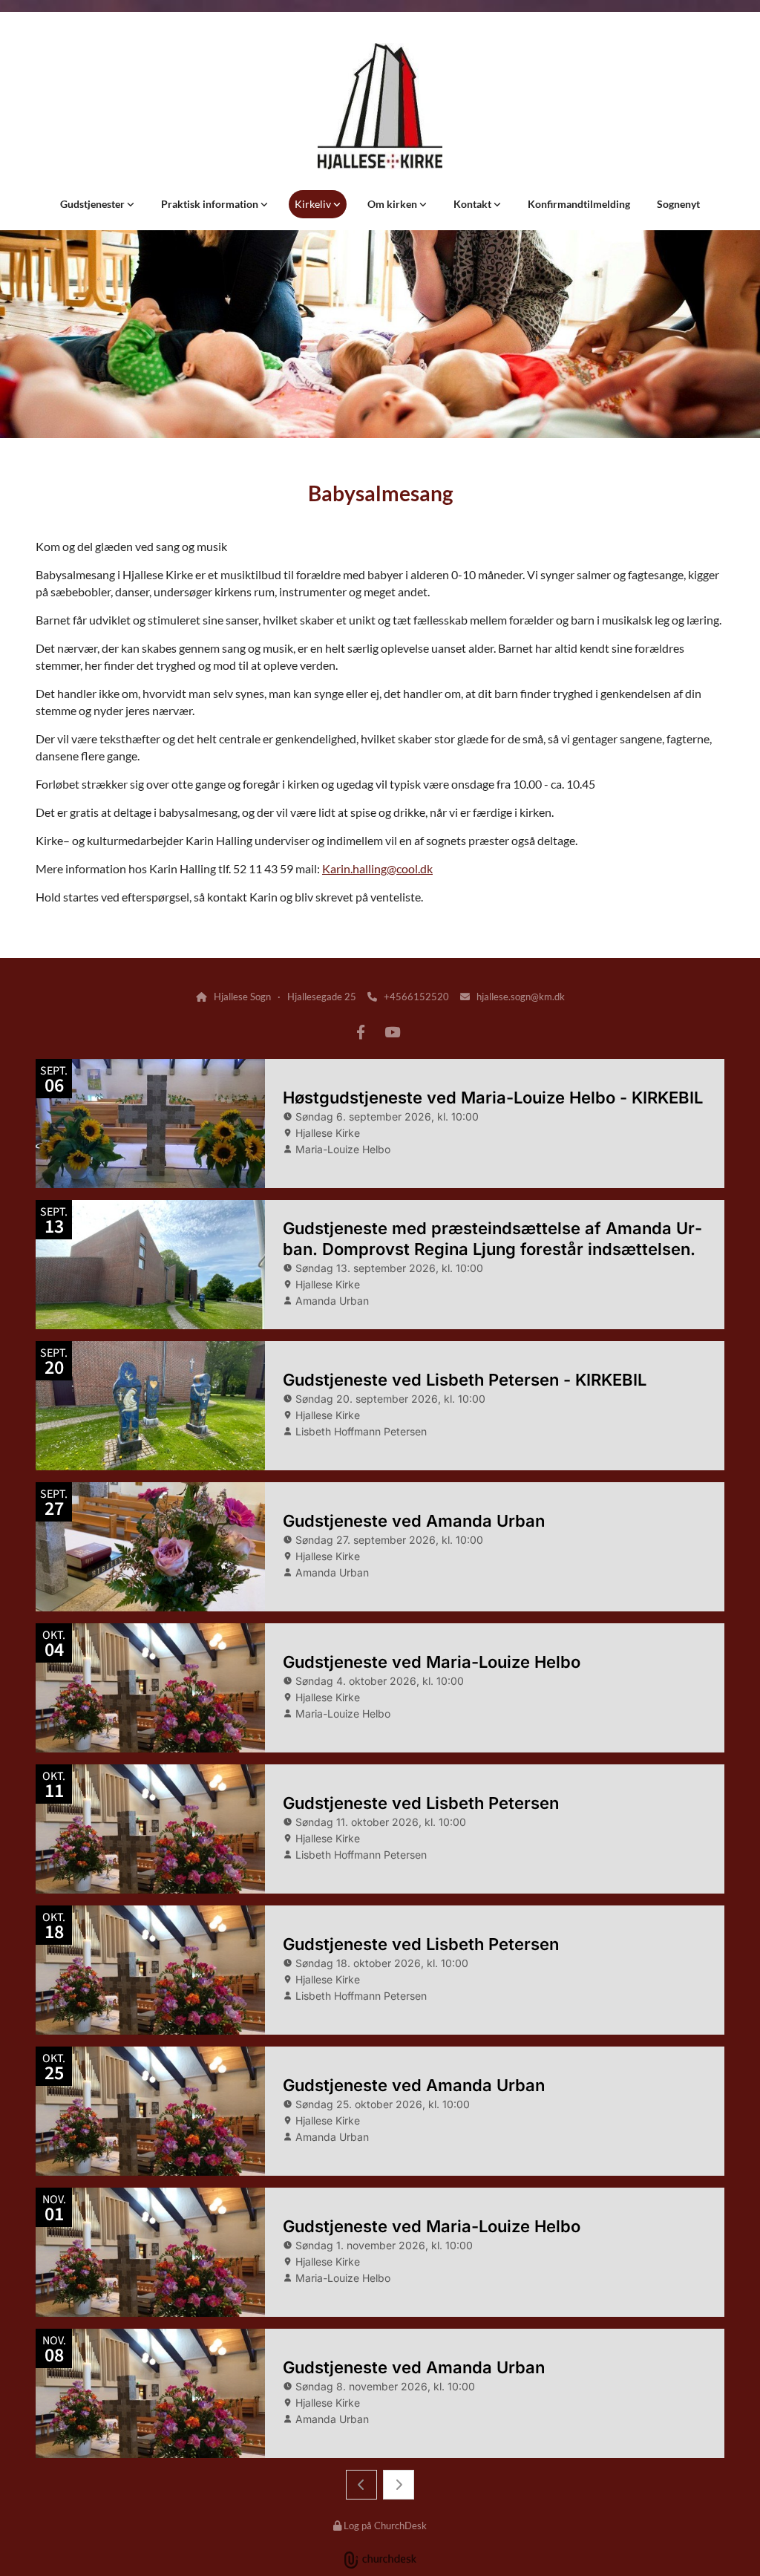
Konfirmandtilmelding (579, 204)
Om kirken (393, 204)
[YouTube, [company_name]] (392, 1031)
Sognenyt (678, 204)
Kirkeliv (314, 204)
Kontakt (474, 204)
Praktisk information (211, 204)
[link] (97, 204)
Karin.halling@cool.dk (377, 868)
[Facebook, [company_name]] (361, 1031)
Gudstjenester (94, 204)
